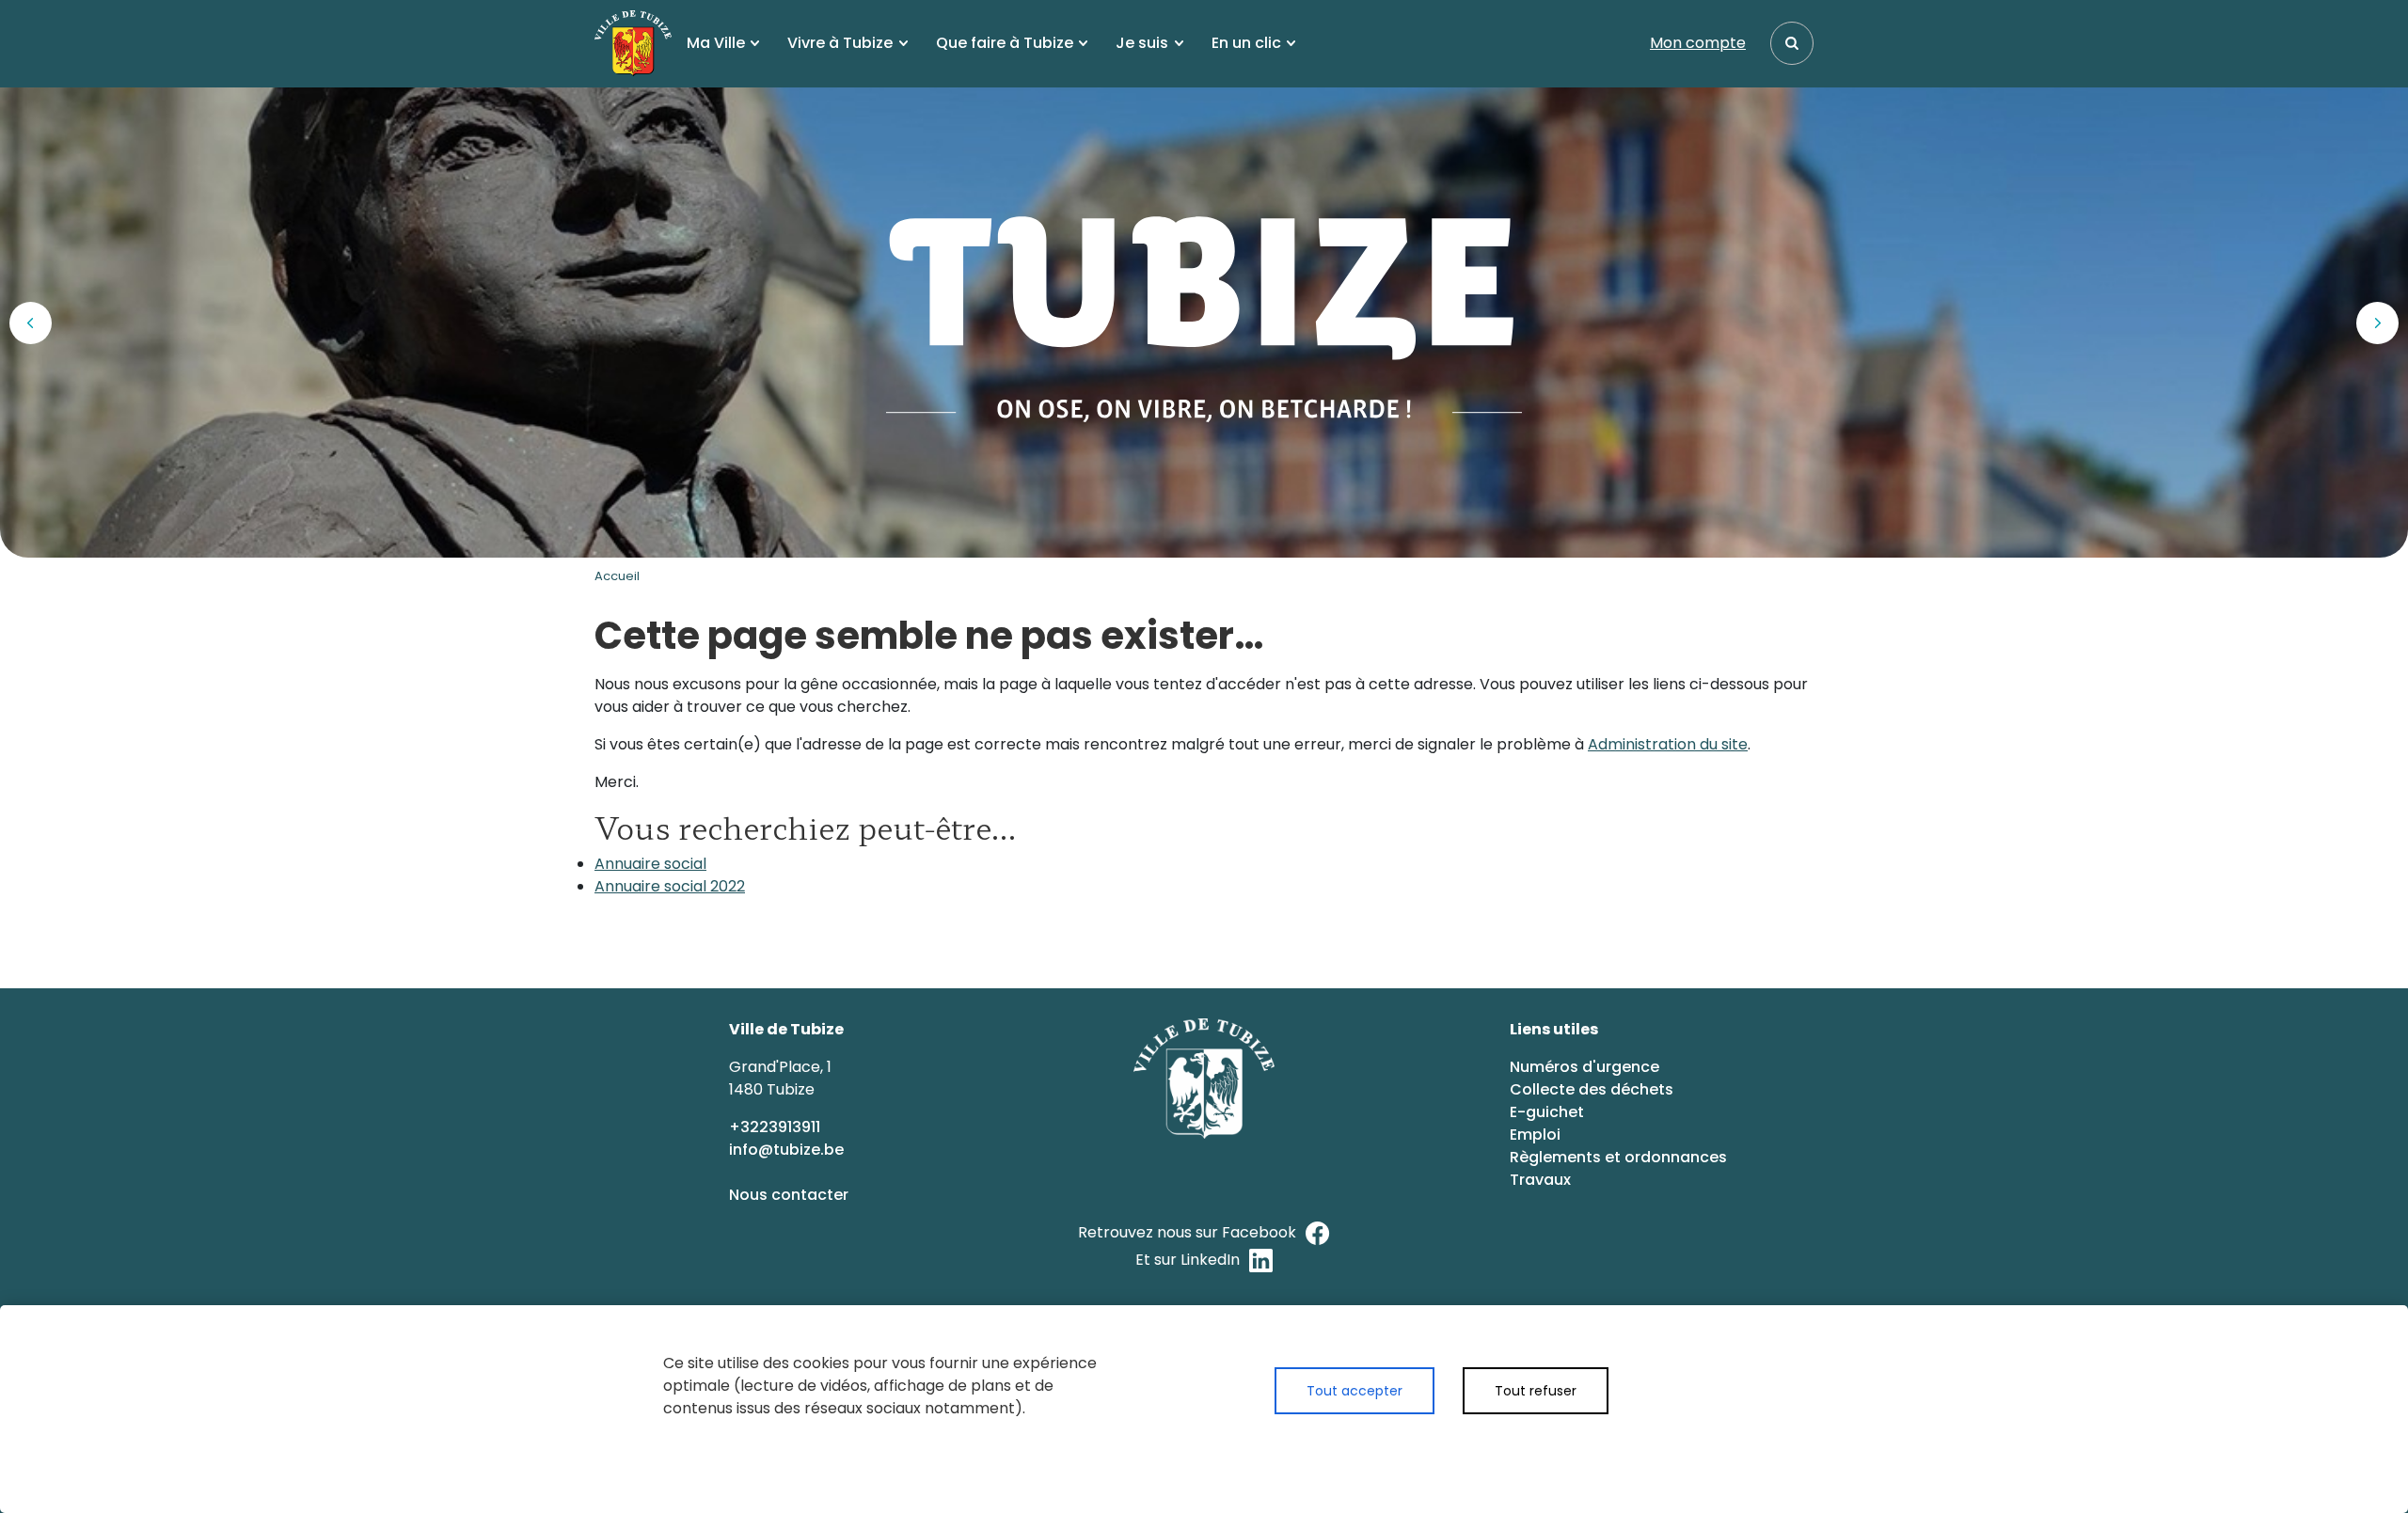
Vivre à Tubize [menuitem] (840, 43)
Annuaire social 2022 (670, 886)
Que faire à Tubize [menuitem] (1005, 43)
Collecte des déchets (1592, 1089)
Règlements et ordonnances (1618, 1157)
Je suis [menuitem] (1142, 43)
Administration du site (1668, 744)
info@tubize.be (786, 1150)
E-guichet (1549, 1112)
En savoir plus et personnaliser (1441, 1445)
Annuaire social (650, 864)
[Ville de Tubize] (633, 43)
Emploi (1535, 1135)
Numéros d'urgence (1584, 1067)
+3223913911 (776, 1127)
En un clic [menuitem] (1246, 43)
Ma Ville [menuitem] (716, 43)
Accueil (617, 576)
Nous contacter (791, 1195)
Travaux (1540, 1180)
